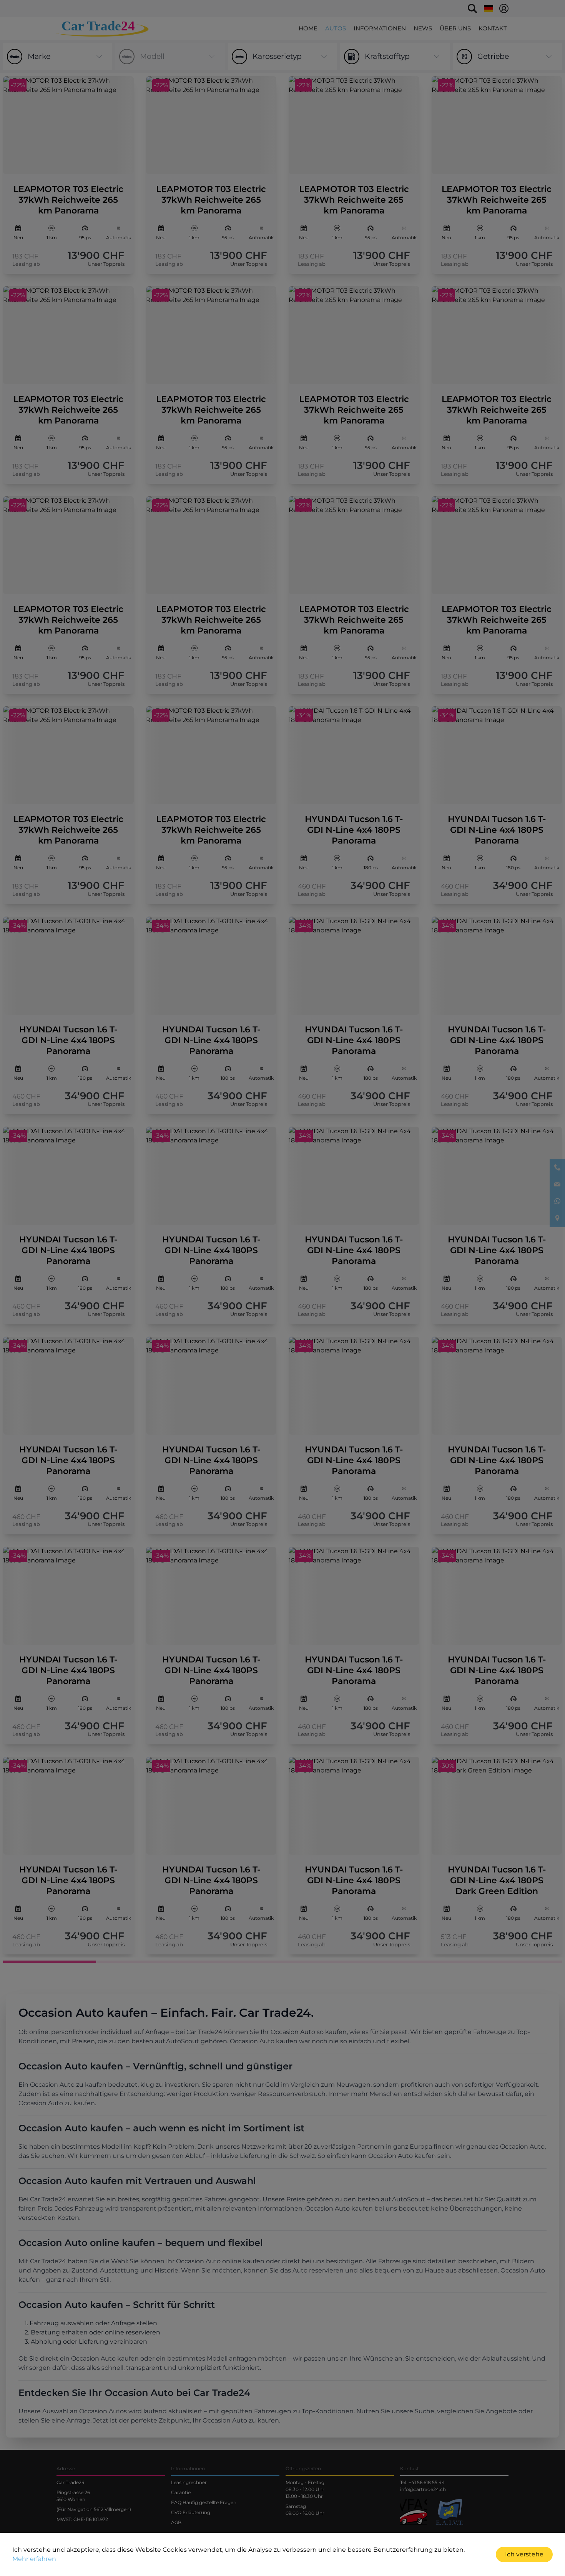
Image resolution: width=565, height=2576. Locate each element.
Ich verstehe (524, 2554)
